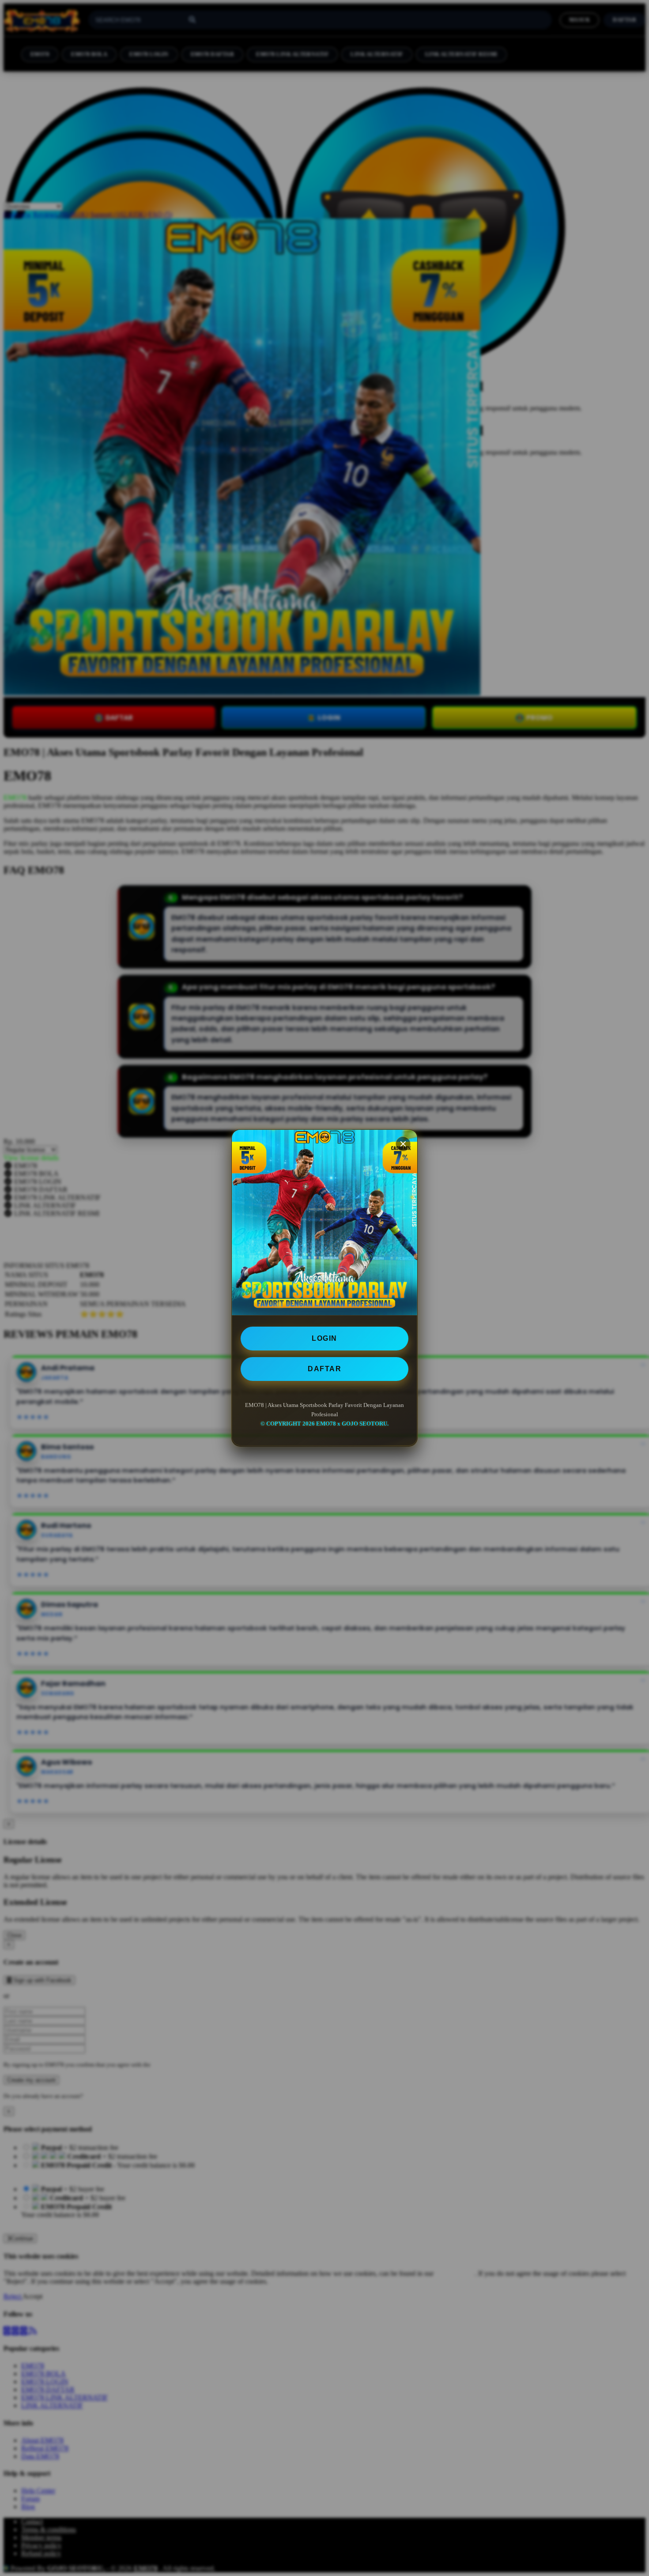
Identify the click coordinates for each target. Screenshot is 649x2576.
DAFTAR (324, 1369)
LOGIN (324, 1338)
